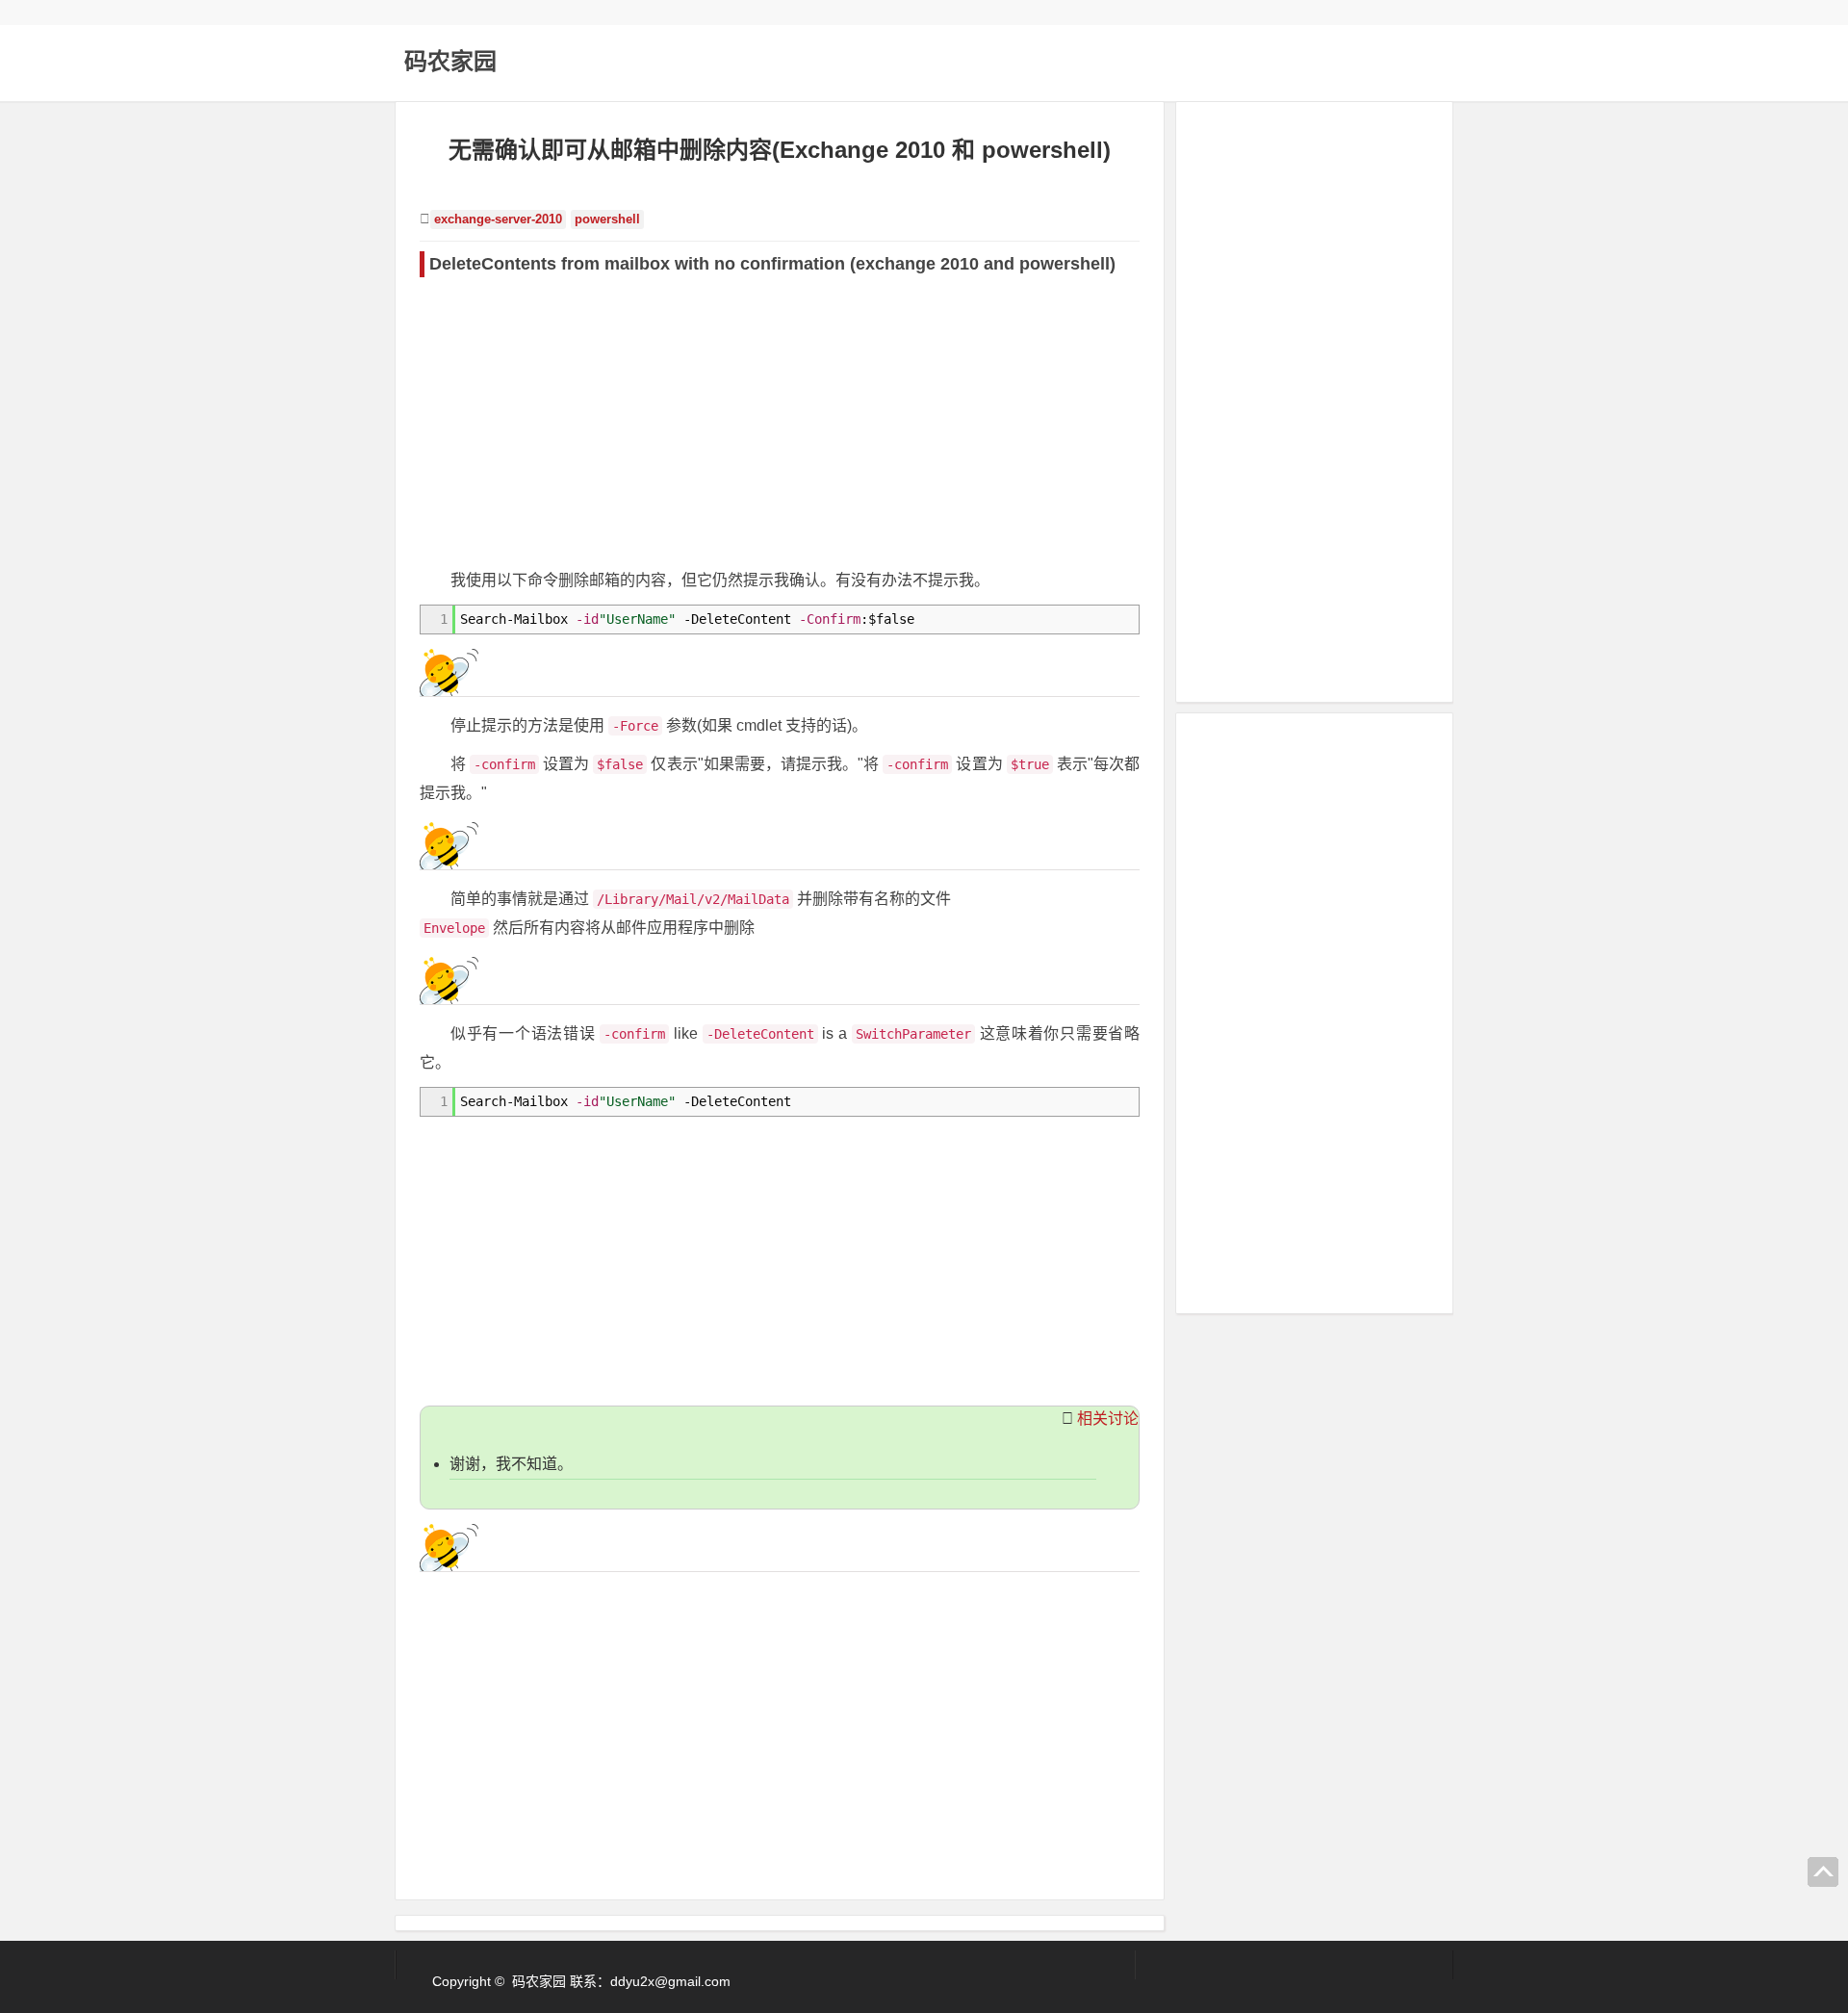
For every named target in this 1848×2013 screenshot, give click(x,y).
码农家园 (450, 61)
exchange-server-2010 (498, 219)
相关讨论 (1108, 1419)
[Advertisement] (780, 422)
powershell (607, 219)
